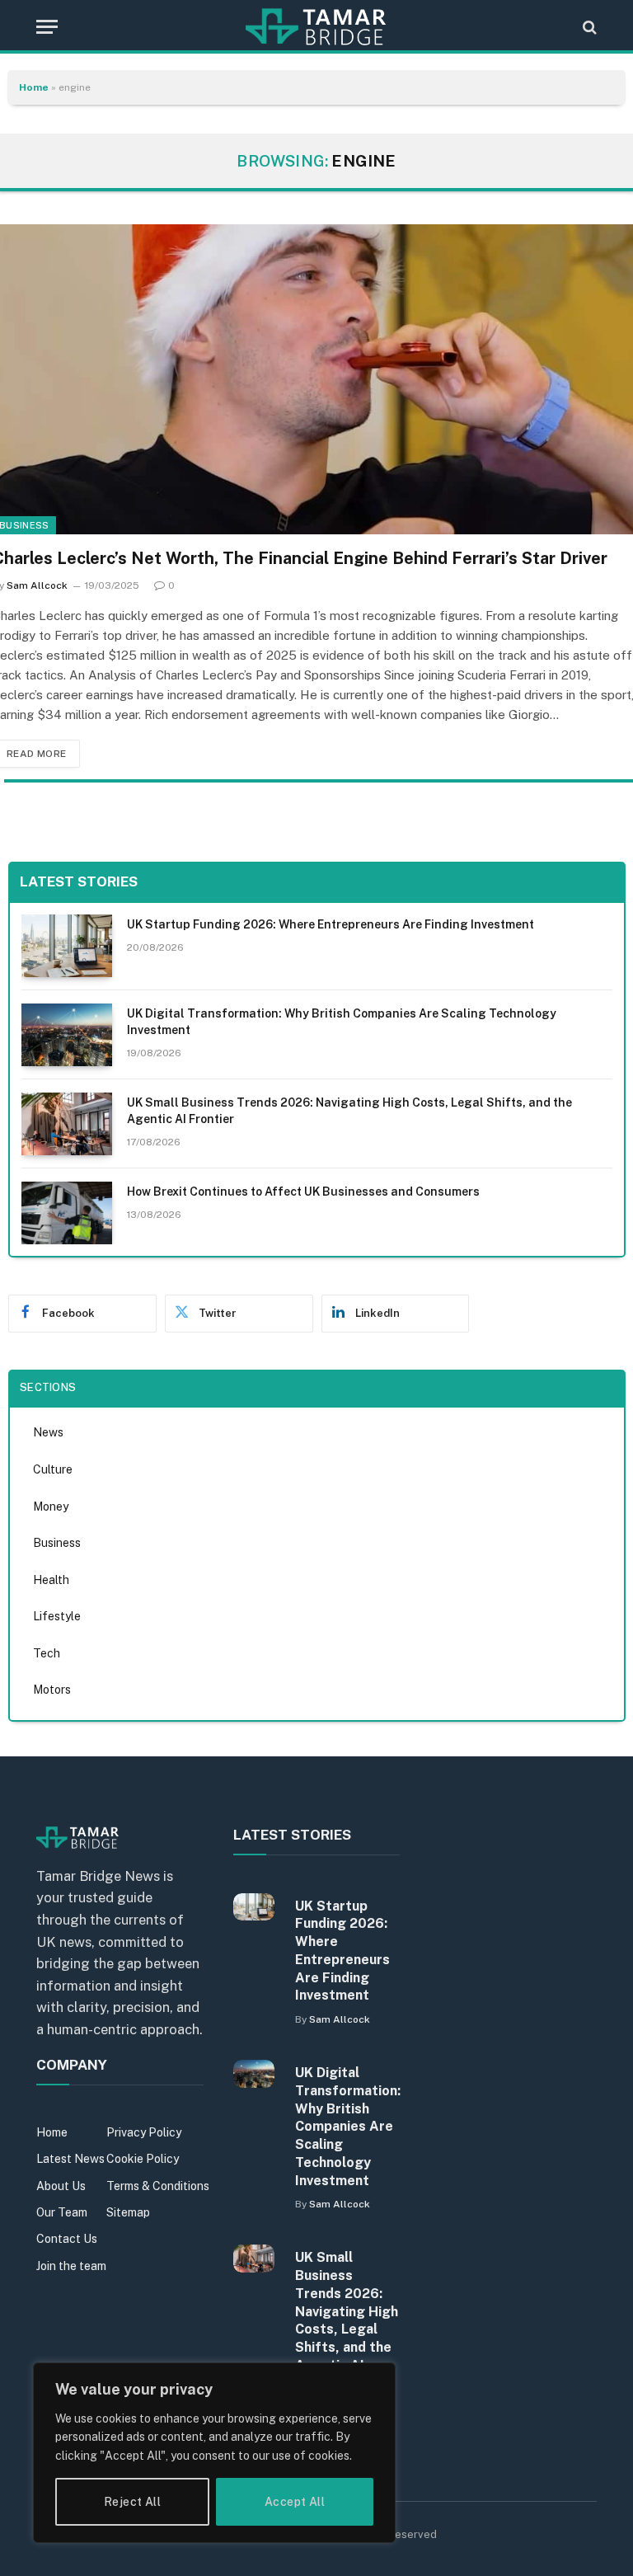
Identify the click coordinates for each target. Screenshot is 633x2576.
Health (51, 1580)
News (48, 1432)
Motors (52, 1690)
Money (51, 1507)
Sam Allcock (37, 585)
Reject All (132, 2502)
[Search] (588, 27)
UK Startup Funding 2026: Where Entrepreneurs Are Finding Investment (331, 924)
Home (34, 87)
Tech (47, 1653)
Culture (53, 1469)
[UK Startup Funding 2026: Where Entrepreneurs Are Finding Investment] (67, 946)
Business (57, 1543)
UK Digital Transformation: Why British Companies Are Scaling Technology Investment (342, 1022)
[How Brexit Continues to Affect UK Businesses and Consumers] (67, 1213)
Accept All (295, 2502)
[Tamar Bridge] (316, 27)
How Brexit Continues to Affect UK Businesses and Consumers (303, 1192)
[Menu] (47, 27)
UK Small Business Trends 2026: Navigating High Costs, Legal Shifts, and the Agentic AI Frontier (349, 1111)
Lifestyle (57, 1616)
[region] (214, 2453)
